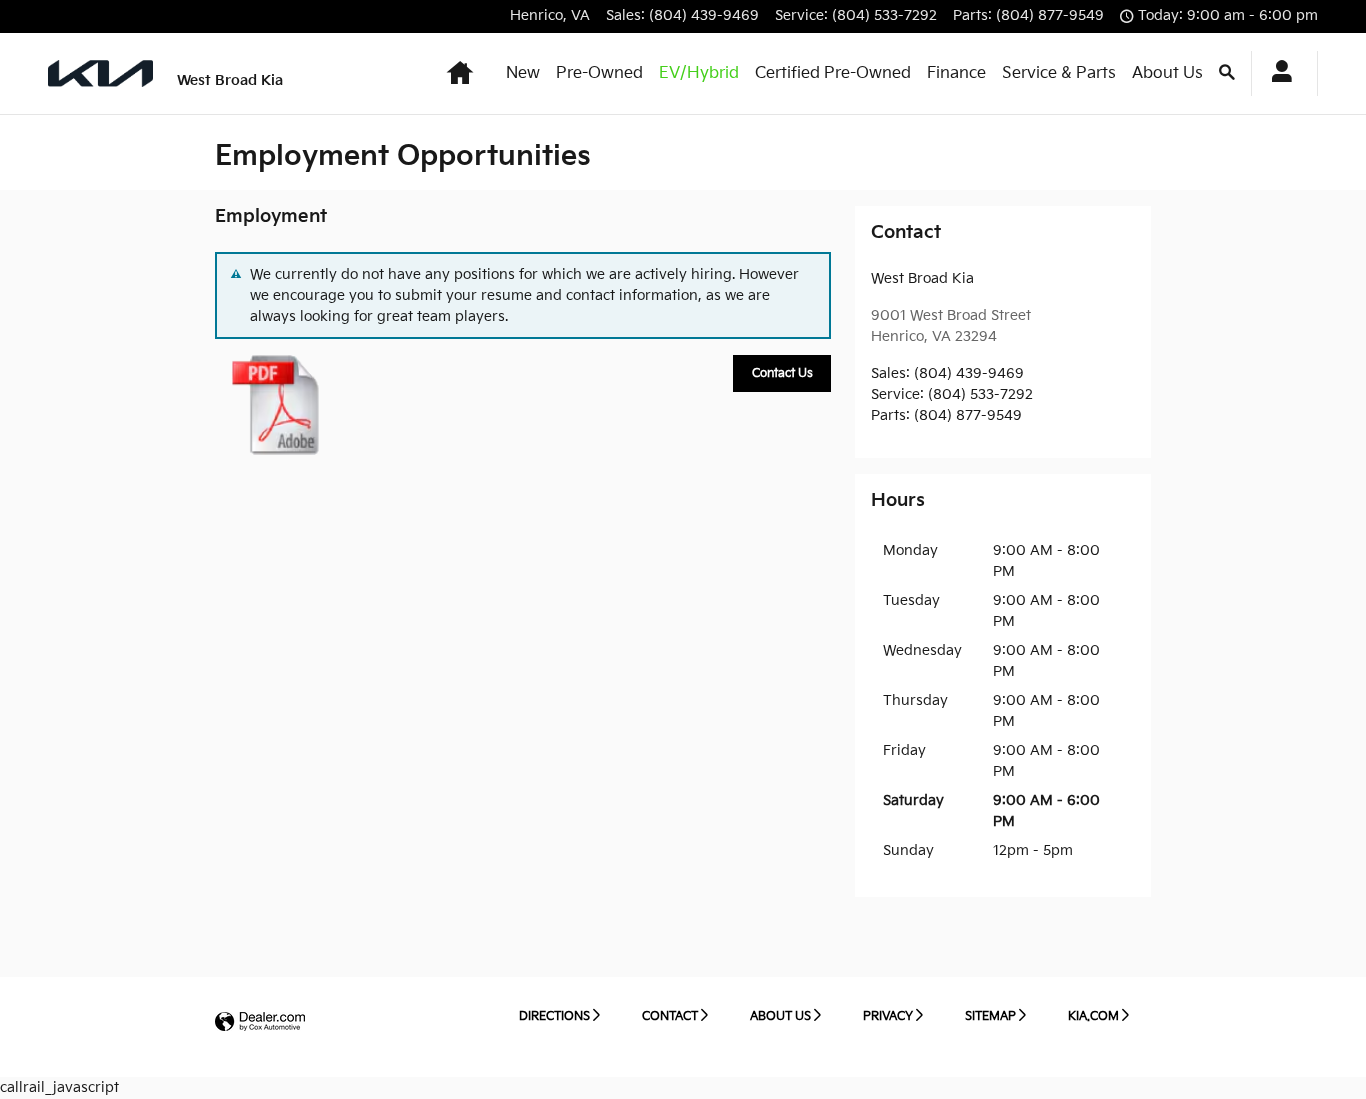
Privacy (888, 1016)
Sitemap (990, 1016)
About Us (1167, 73)
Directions (554, 1016)
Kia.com (1093, 1016)
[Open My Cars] (1276, 74)
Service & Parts (1059, 73)
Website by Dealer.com (260, 1022)
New (523, 73)
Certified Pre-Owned (833, 73)
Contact (670, 1016)
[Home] (100, 73)
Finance (956, 73)
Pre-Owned (599, 73)
